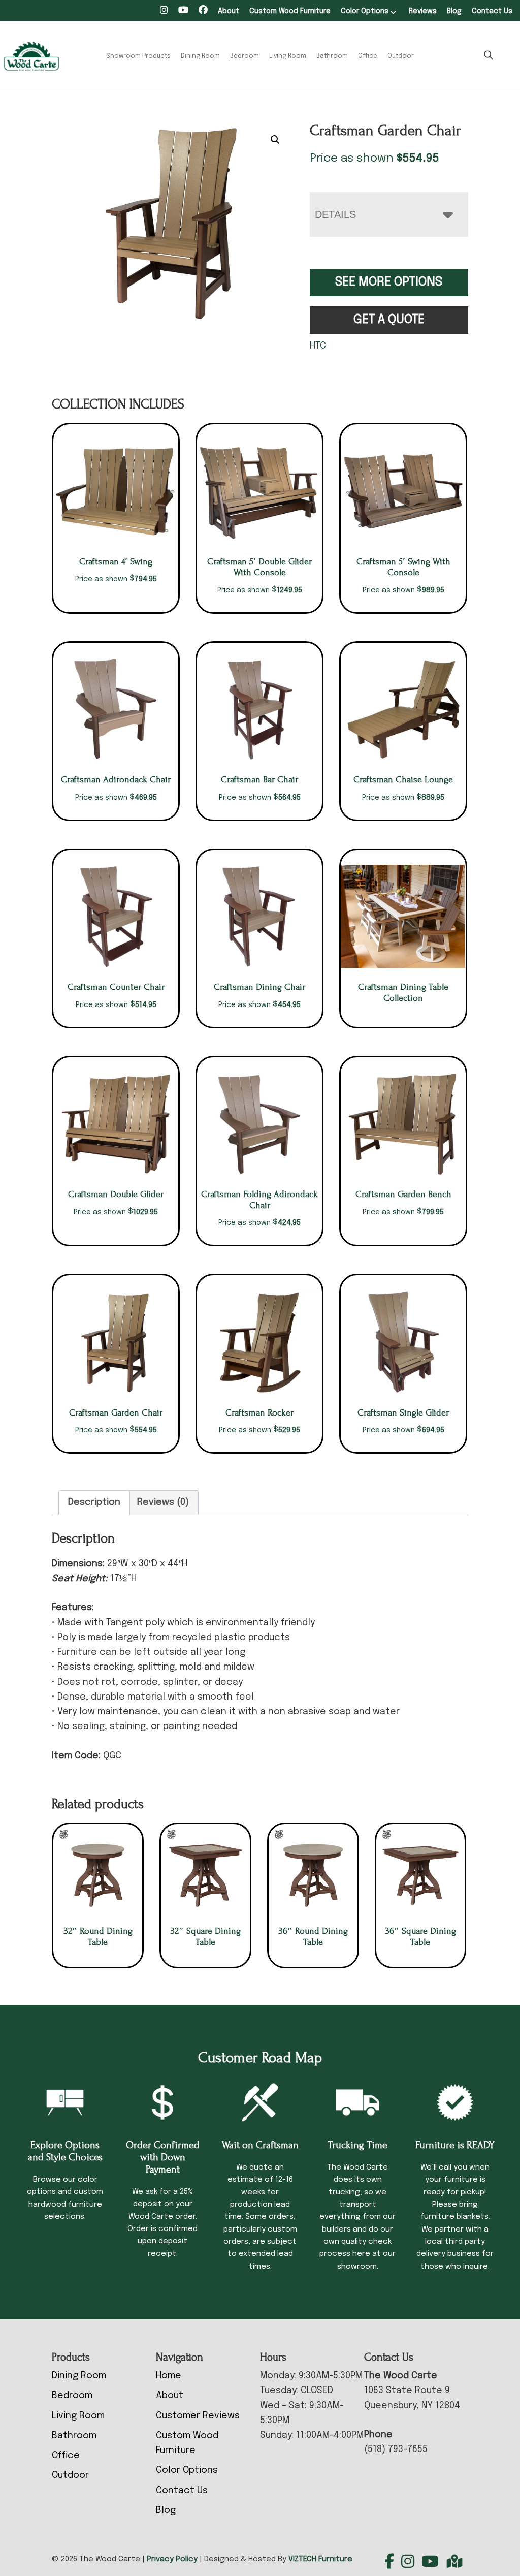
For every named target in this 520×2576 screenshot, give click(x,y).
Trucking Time (357, 2145)
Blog (454, 11)
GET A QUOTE (389, 320)
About (229, 11)
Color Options (365, 11)
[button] (275, 140)
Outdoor (401, 56)
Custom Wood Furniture (290, 11)
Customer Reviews (198, 2416)
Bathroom (332, 56)
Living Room (288, 56)
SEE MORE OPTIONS (389, 282)
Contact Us (492, 11)
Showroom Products (138, 56)
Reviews (423, 11)
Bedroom (245, 56)
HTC (318, 346)
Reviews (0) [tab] (163, 1502)
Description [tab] (94, 1502)
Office (368, 56)
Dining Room (200, 56)
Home (169, 2376)
